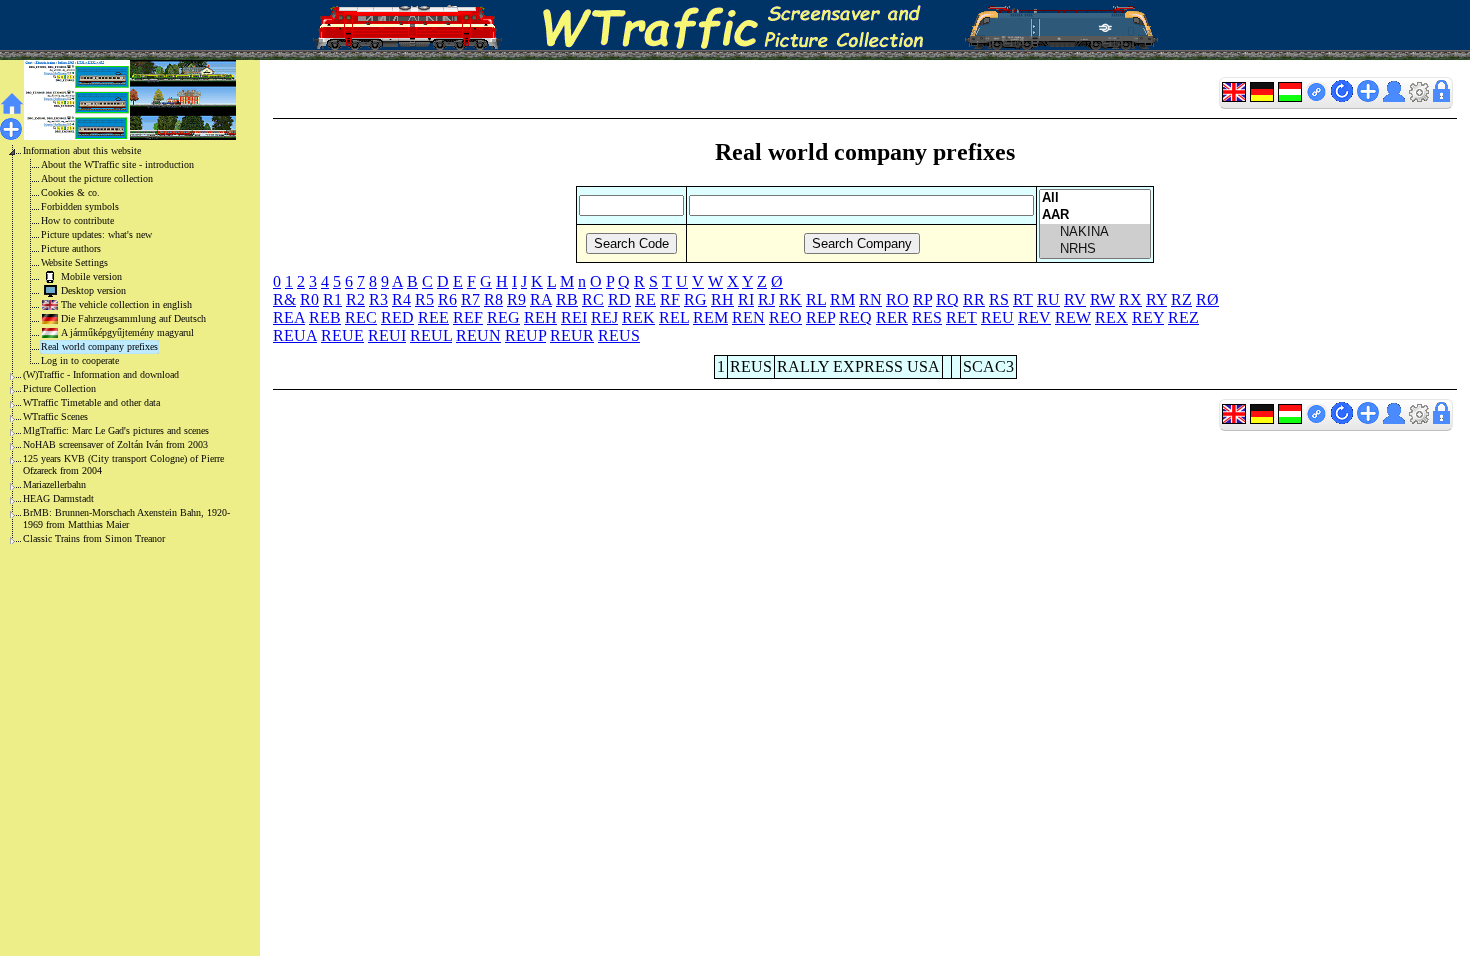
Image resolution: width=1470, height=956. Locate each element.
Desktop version (93, 290)
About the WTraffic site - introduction (117, 164)
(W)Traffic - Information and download (101, 374)
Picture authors (71, 248)
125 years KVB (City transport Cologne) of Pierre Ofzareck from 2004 (123, 464)
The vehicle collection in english (126, 304)
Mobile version (91, 276)
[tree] (114, 345)
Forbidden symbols (80, 206)
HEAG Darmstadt (58, 498)
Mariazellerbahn (54, 484)
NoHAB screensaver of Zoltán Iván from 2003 (115, 444)
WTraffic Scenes (55, 416)
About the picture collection (97, 178)
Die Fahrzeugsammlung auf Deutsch (133, 318)
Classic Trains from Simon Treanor (94, 538)
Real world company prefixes (99, 346)
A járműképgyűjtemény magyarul (127, 332)
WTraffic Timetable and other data (91, 402)
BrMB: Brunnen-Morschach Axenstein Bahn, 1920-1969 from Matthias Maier (126, 518)
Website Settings (74, 262)
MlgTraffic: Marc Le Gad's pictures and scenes (116, 430)
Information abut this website (82, 150)
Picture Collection (59, 388)
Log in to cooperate (80, 360)
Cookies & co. (70, 192)
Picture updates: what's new (96, 234)
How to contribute (77, 220)
